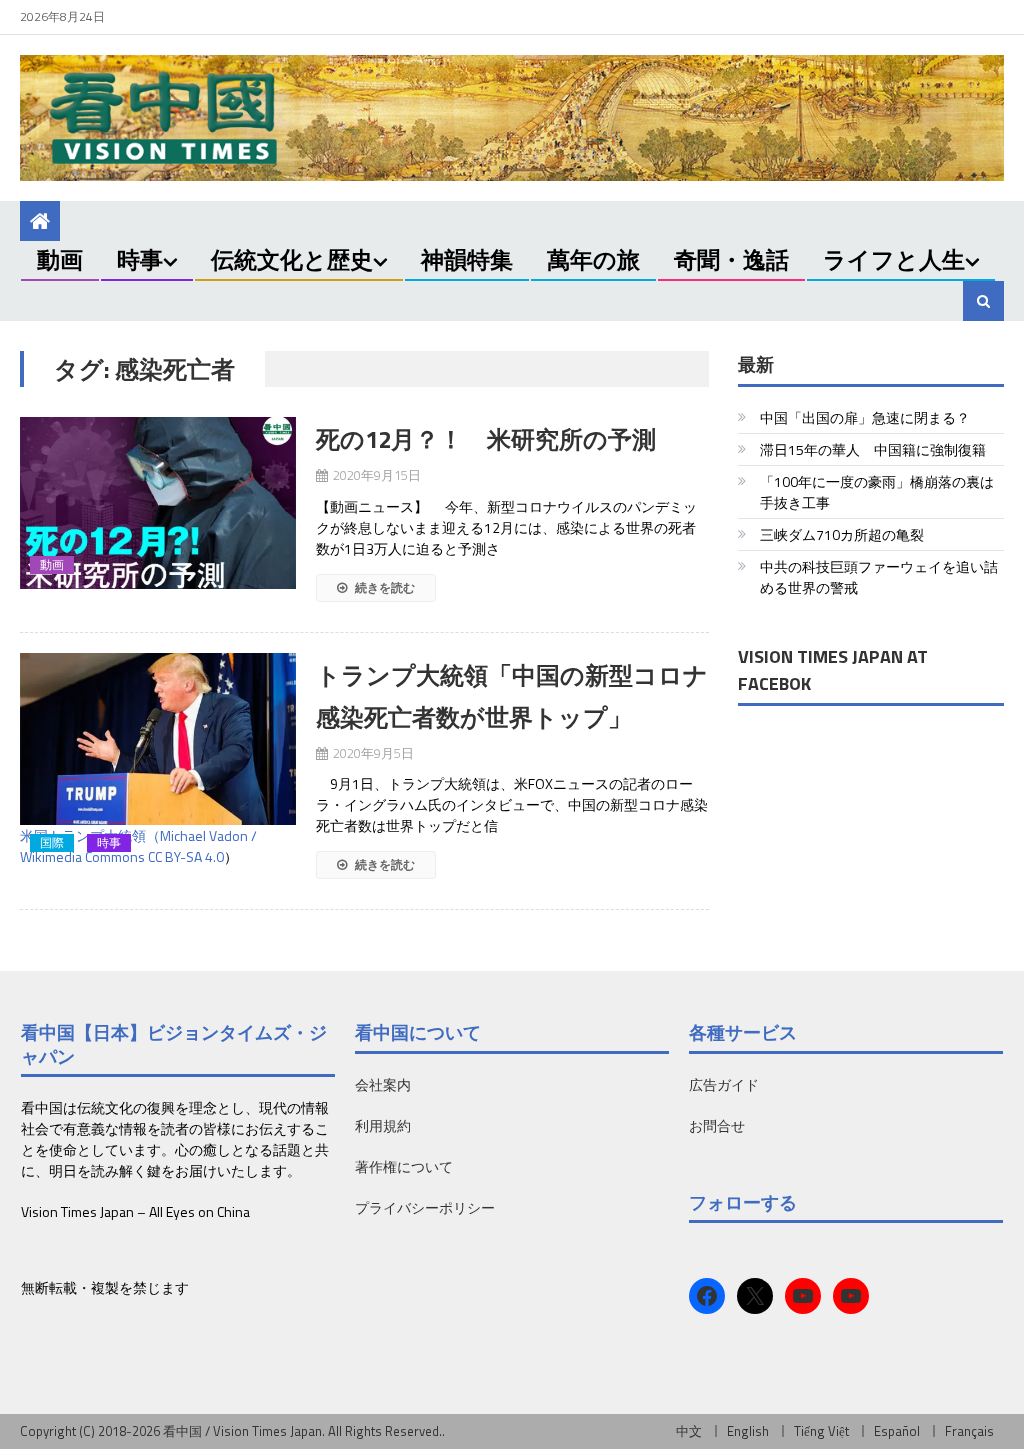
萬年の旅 (593, 259)
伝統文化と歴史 (292, 259)
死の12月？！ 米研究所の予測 (486, 439)
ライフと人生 (894, 259)
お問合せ (717, 1125)
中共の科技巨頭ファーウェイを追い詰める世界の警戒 (879, 577)
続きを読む (383, 587)
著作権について (404, 1166)
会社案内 (383, 1084)
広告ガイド (724, 1084)
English (748, 1431)
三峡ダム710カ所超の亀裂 (842, 534)
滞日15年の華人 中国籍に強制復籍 (873, 449)
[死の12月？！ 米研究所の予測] (157, 503)
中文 (689, 1431)
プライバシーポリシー (425, 1207)
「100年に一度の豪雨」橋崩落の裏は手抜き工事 (877, 492)
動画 (60, 259)
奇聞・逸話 (731, 259)
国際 (52, 843)
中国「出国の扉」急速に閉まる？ (865, 417)
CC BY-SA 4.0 (186, 856)
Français (969, 1431)
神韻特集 (467, 259)
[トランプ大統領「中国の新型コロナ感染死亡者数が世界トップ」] (157, 736)
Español (897, 1431)
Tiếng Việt (821, 1431)
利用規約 (383, 1125)
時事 (140, 259)
